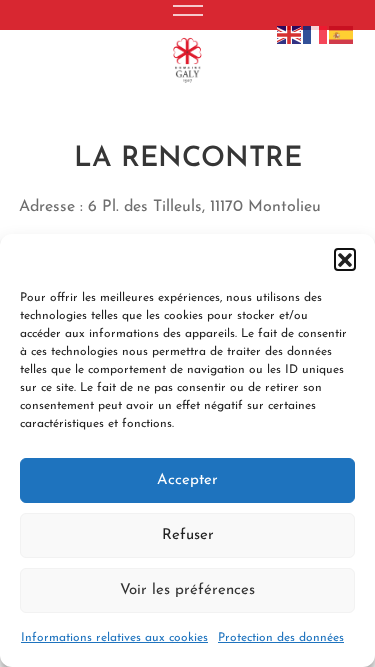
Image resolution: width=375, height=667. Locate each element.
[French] (316, 34)
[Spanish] (342, 34)
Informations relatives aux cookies (114, 638)
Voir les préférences (187, 590)
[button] (345, 259)
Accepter (187, 480)
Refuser (188, 535)
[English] (290, 34)
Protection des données (281, 638)
